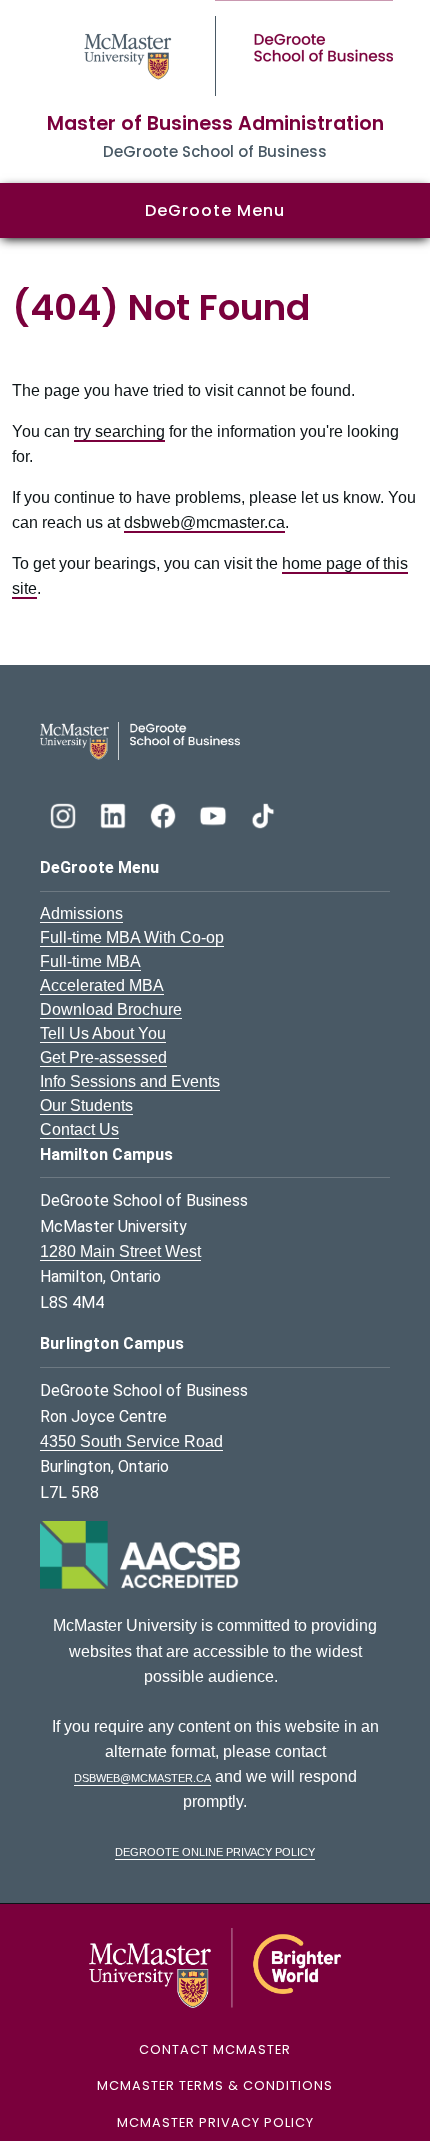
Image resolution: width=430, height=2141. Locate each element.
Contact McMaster (215, 2049)
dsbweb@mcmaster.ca (204, 522)
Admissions (81, 913)
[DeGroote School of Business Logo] (140, 739)
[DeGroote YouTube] (215, 813)
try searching (119, 431)
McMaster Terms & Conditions (215, 2085)
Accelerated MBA (102, 985)
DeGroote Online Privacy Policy (215, 1850)
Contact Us (79, 1129)
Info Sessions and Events (130, 1081)
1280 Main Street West (120, 1251)
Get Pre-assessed (103, 1057)
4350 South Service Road (131, 1441)
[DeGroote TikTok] (263, 813)
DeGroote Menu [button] (215, 210)
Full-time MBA (90, 961)
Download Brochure (111, 1009)
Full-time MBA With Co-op (132, 937)
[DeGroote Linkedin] (115, 813)
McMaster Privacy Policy (215, 2122)
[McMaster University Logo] (215, 1966)
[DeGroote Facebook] (165, 813)
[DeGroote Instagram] (65, 813)
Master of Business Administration (215, 123)
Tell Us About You (103, 1033)
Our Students (86, 1105)
